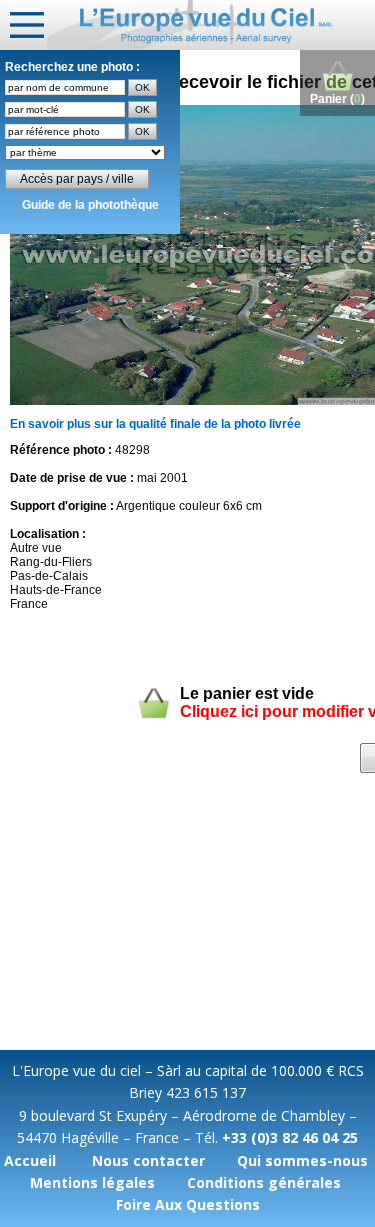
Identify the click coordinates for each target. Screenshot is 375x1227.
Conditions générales (264, 1182)
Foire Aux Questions (188, 1204)
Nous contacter (148, 1160)
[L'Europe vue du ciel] (211, 25)
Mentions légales (92, 1182)
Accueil (30, 1160)
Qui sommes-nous (302, 1160)
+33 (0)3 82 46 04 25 (290, 1137)
